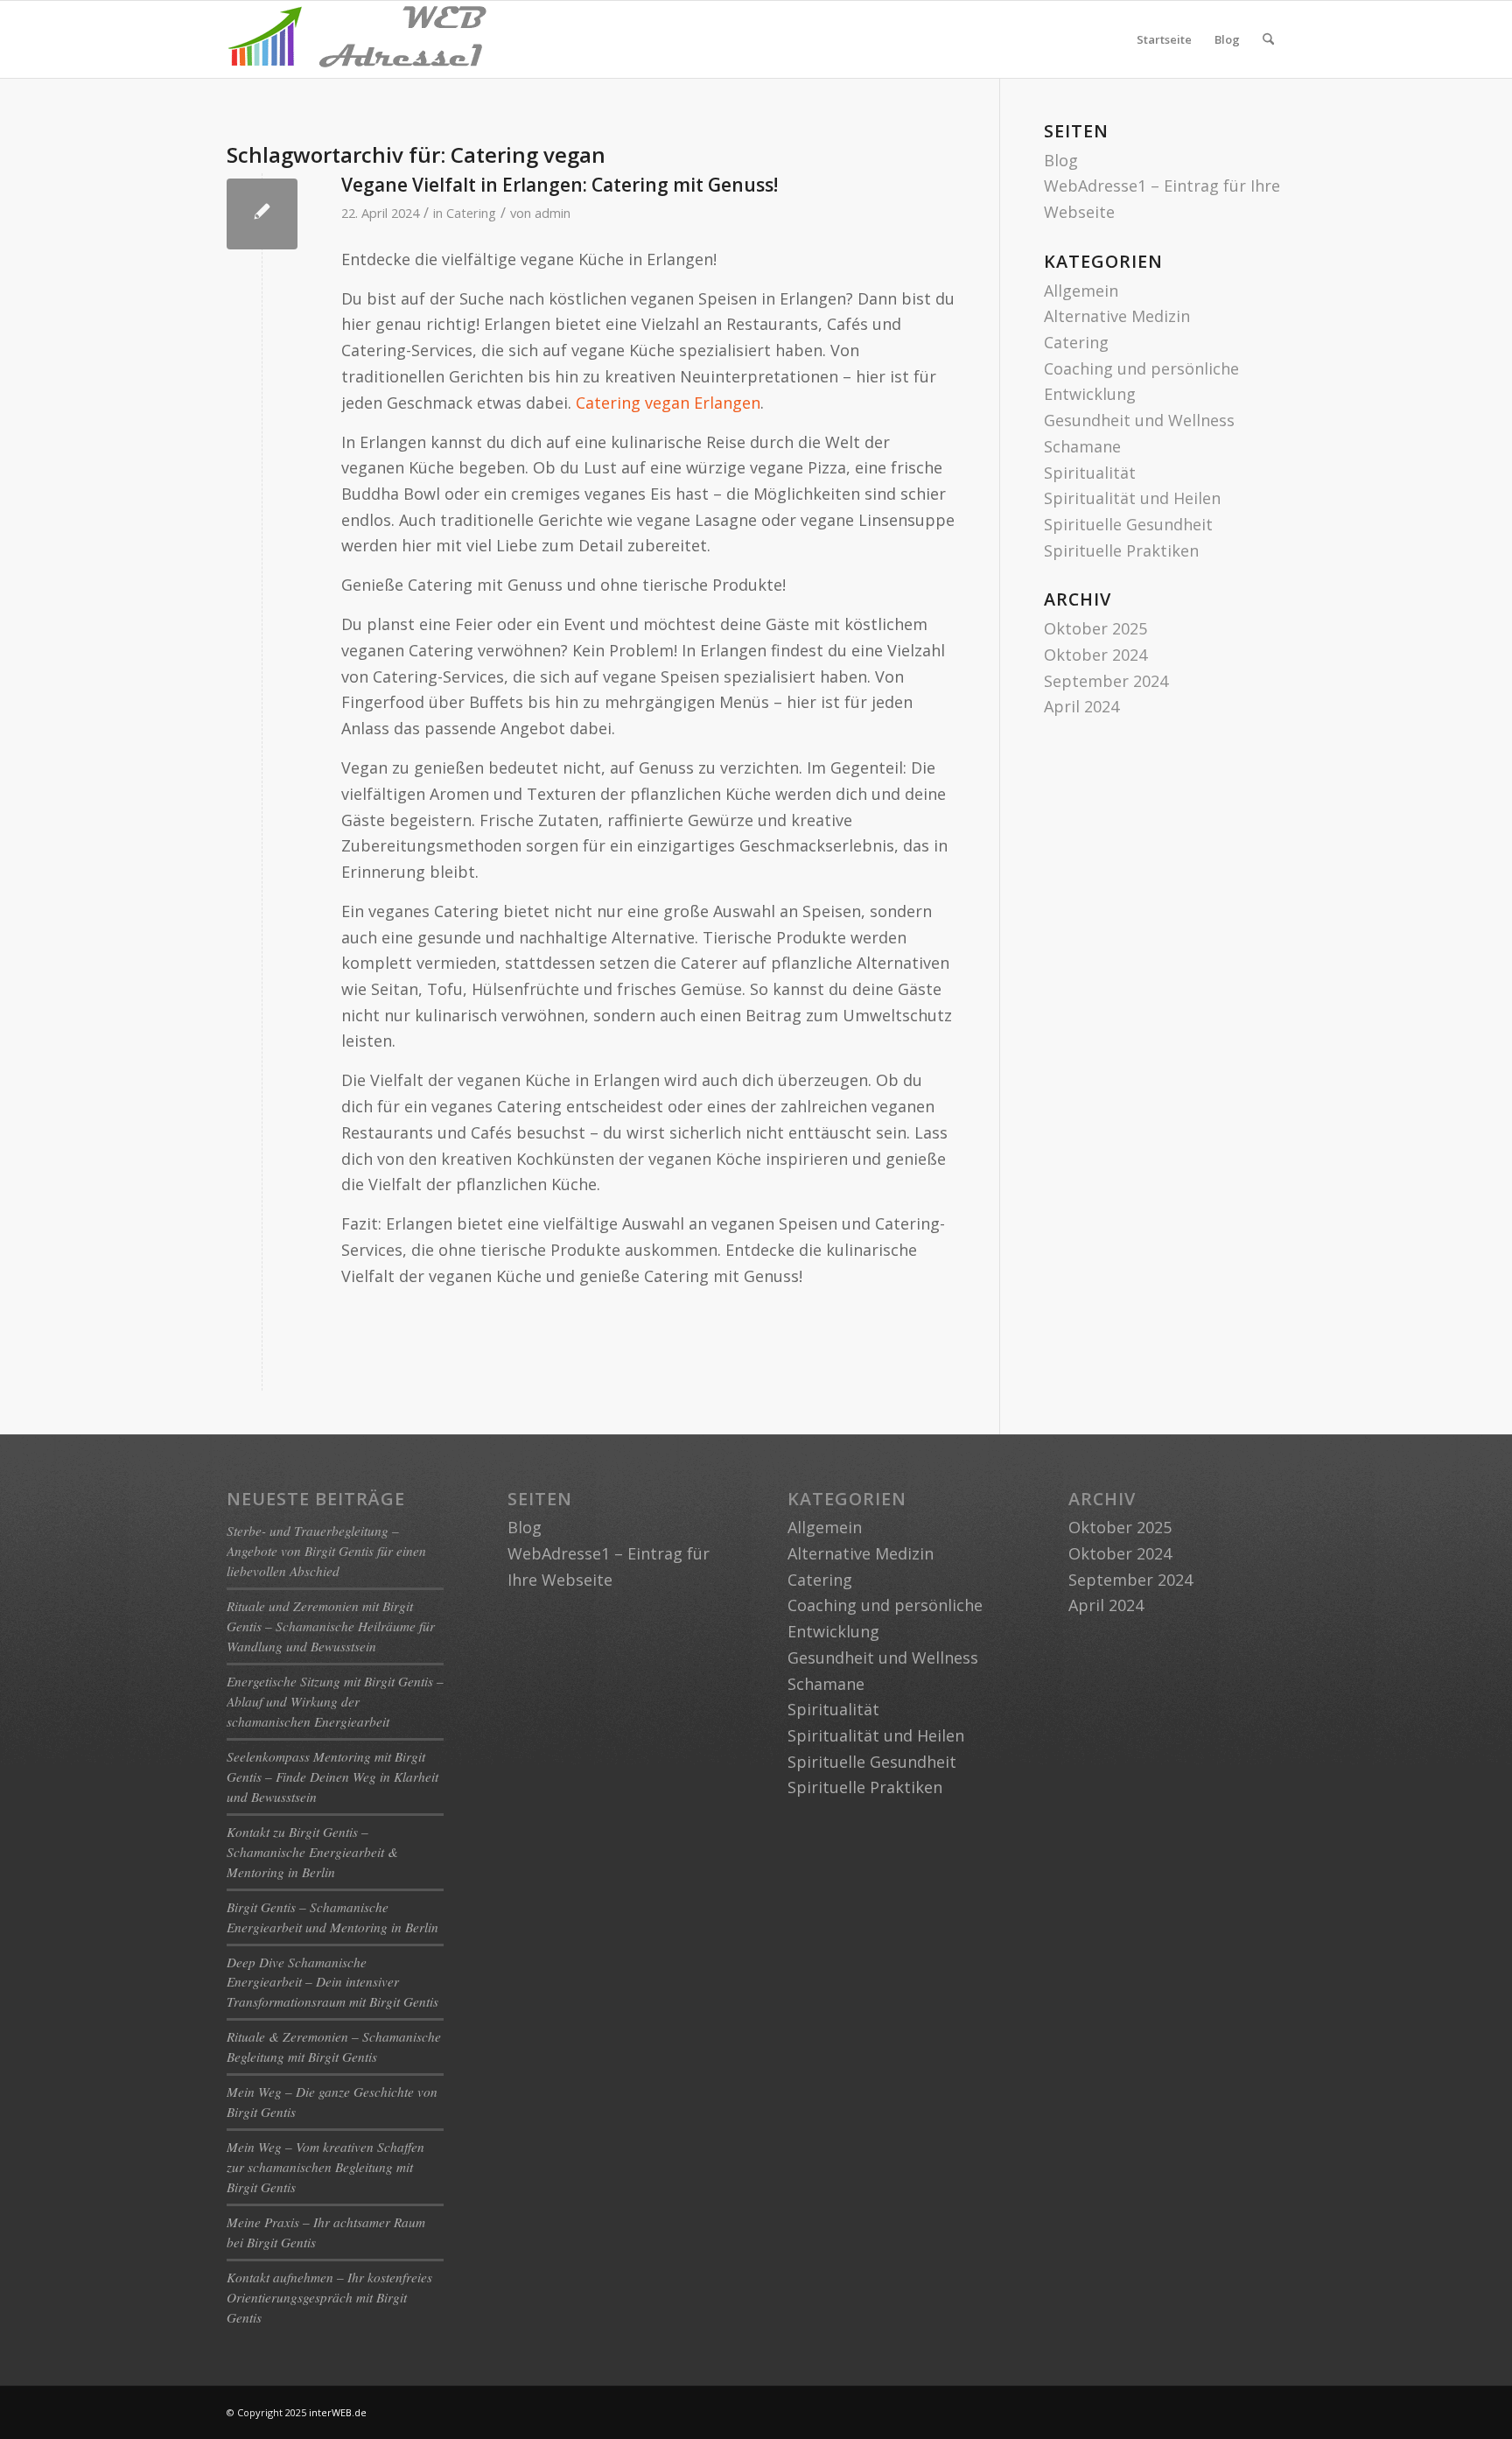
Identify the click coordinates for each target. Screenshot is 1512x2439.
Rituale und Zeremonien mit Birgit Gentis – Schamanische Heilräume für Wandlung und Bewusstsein (331, 1626)
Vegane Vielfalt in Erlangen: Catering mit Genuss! (560, 185)
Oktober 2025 (1095, 628)
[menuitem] (1268, 39)
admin (553, 213)
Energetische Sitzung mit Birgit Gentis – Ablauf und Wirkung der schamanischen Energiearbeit (335, 1701)
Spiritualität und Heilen (1132, 498)
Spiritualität (1090, 473)
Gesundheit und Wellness (1139, 420)
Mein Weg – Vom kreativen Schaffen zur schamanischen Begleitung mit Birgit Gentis (325, 2167)
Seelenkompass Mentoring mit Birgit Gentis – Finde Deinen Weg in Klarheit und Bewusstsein (332, 1777)
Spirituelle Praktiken (1121, 550)
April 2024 (1081, 706)
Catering (471, 213)
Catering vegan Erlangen (668, 403)
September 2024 (1106, 681)
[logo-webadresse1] (358, 39)
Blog (1227, 39)
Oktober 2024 (1095, 655)
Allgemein (1081, 291)
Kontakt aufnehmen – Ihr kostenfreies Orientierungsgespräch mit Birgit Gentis (329, 2297)
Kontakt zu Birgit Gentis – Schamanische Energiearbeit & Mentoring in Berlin (312, 1852)
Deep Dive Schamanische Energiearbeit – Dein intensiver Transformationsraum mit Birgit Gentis (332, 1982)
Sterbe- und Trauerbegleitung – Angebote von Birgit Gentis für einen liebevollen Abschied (326, 1551)
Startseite (1164, 39)
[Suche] (1268, 39)
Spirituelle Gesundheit (1128, 524)
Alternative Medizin (1117, 316)
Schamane (1082, 446)
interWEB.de (338, 2412)
